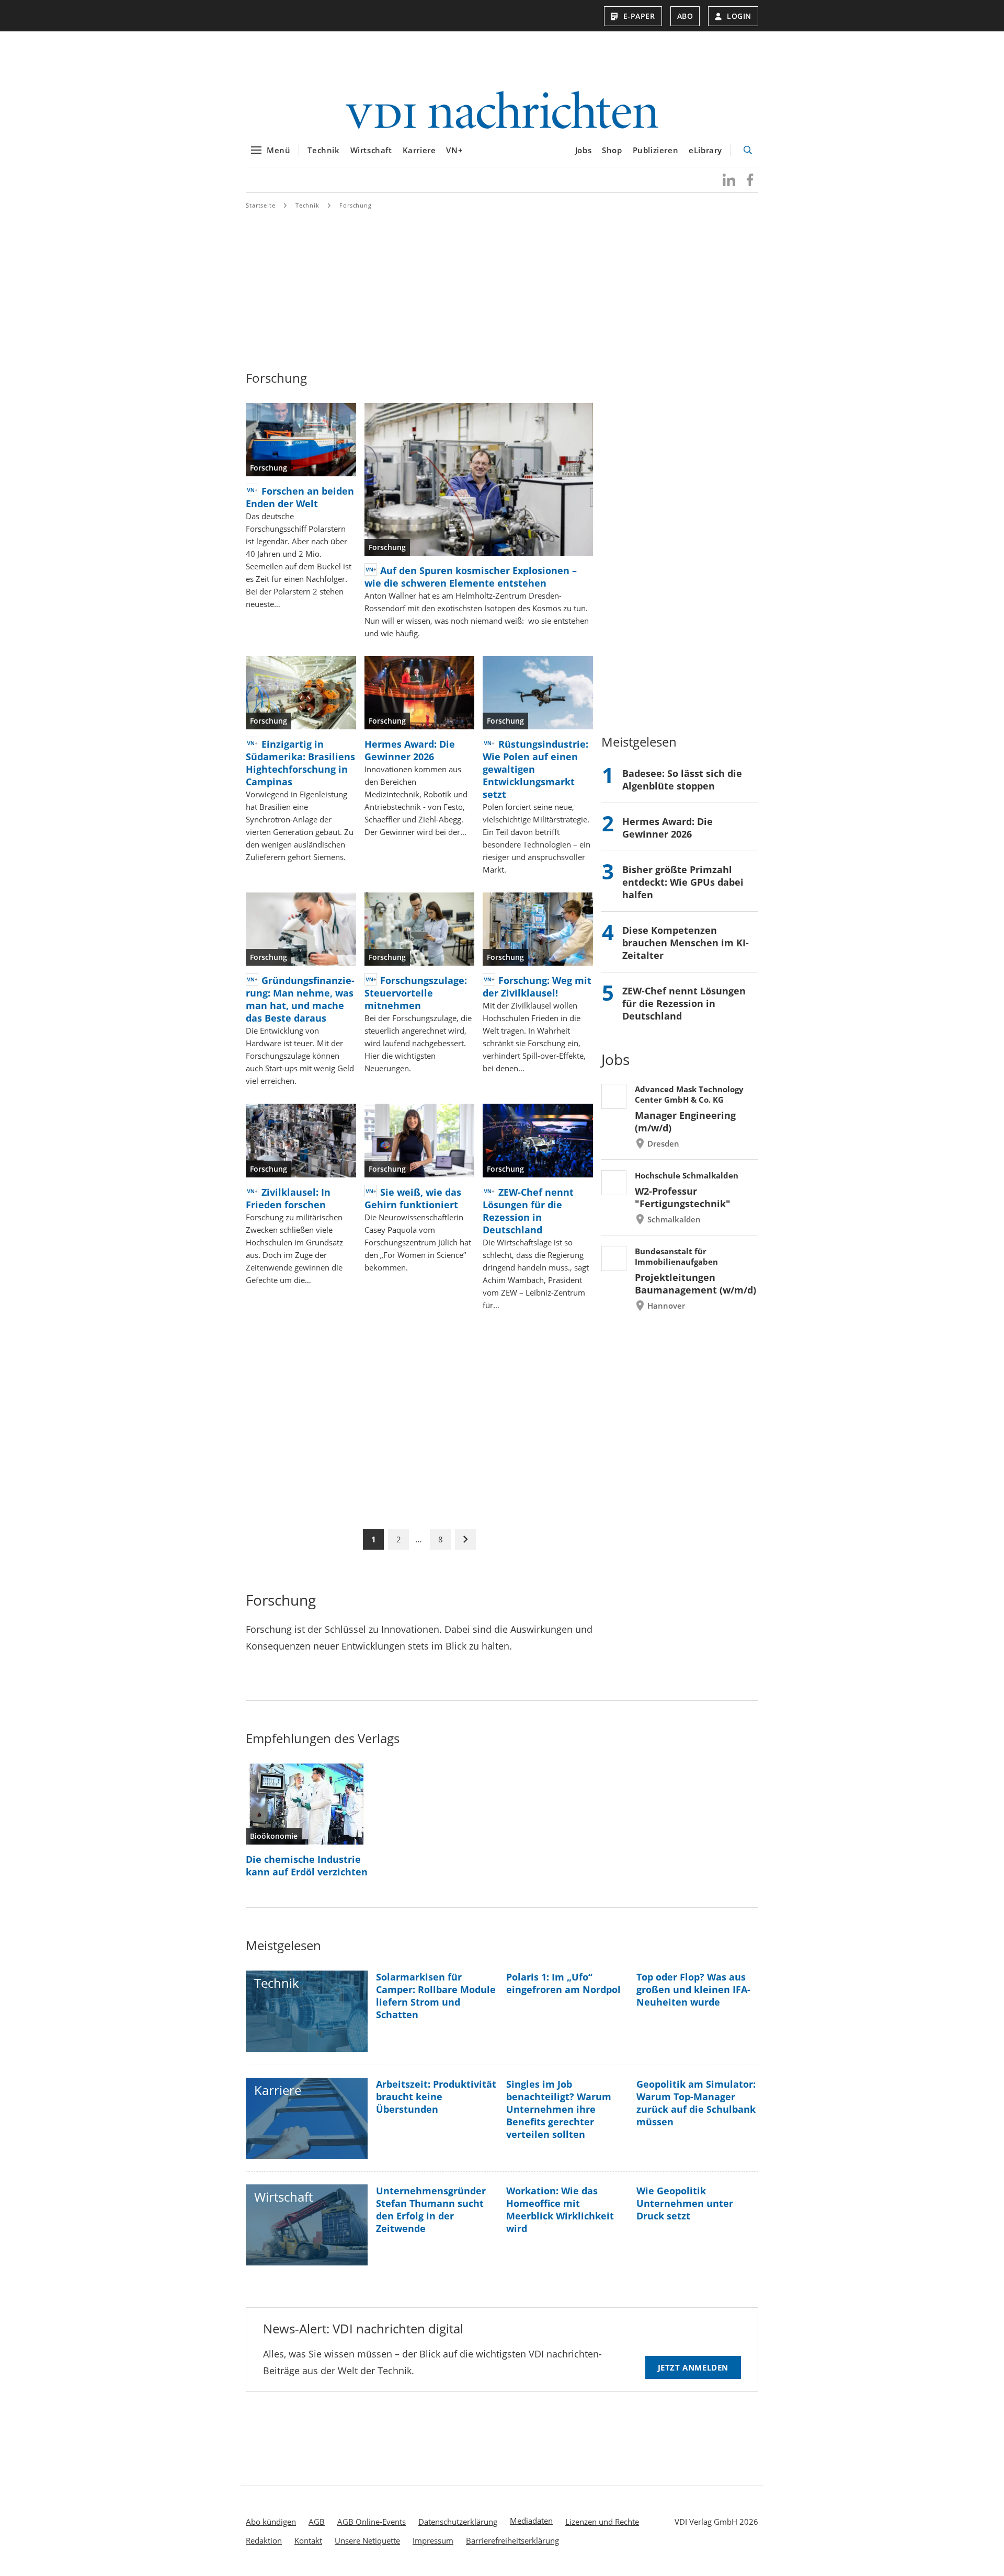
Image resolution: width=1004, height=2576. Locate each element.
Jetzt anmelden (693, 2367)
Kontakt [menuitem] (308, 2540)
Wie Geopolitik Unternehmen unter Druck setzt (685, 2203)
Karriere (419, 150)
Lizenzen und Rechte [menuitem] (602, 2522)
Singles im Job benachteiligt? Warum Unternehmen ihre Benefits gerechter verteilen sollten (559, 2109)
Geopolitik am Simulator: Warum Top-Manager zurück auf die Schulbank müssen (696, 2103)
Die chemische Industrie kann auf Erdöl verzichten (307, 1865)
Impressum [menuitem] (433, 2540)
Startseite (261, 205)
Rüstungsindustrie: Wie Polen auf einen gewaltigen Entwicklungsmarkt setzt (535, 769)
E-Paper (639, 16)
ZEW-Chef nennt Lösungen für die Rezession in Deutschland (528, 1211)
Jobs (583, 150)
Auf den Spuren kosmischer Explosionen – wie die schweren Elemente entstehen (471, 577)
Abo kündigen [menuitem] (271, 2522)
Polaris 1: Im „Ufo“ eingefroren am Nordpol (563, 1983)
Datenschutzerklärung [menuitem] (458, 2522)
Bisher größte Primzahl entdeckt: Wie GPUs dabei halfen (683, 882)
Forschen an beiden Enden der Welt (300, 497)
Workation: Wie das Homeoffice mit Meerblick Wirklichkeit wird (560, 2209)
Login (739, 16)
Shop (612, 150)
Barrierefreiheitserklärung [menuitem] (512, 2540)
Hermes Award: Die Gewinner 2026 (410, 750)
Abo (685, 16)
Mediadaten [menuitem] (531, 2521)
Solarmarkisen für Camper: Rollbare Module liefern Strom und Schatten (436, 1996)
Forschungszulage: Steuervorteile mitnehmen (416, 993)
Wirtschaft (371, 150)
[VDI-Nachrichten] (502, 111)
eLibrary (705, 150)
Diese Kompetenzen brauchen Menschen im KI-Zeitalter (686, 943)
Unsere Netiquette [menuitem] (367, 2540)
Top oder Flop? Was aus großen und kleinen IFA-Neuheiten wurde (693, 1989)
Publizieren (656, 150)
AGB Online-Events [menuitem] (372, 2522)
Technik (323, 150)
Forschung (356, 205)
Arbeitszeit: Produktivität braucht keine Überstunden (436, 2097)
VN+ (454, 150)
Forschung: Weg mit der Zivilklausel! (537, 987)
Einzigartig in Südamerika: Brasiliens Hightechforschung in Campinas (300, 763)
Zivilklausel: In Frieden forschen (288, 1198)
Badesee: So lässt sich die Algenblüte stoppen (682, 780)
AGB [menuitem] (317, 2522)
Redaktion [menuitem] (264, 2540)
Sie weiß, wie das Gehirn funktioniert (413, 1198)
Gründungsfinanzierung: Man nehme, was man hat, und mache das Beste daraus (300, 999)
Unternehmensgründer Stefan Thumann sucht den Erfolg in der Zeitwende (431, 2209)
